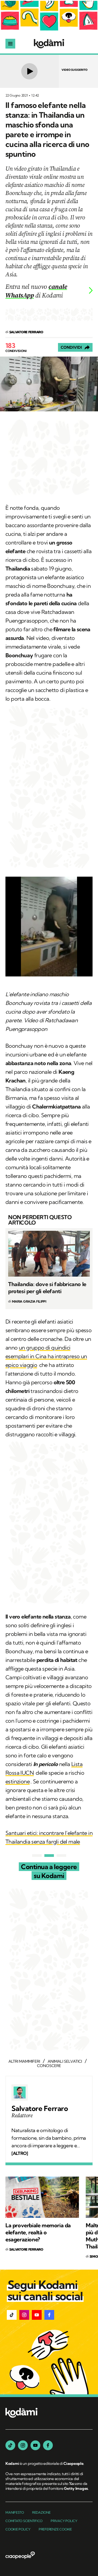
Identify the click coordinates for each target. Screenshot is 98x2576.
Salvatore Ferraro (40, 2109)
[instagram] (23, 2445)
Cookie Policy (18, 2529)
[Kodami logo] (49, 44)
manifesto (15, 2512)
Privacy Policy (64, 2521)
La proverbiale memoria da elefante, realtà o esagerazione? (38, 2232)
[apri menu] (10, 44)
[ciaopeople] (20, 2556)
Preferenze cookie (55, 2529)
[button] (12, 2315)
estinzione (18, 1781)
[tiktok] (10, 2445)
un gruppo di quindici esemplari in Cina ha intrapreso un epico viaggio (46, 1356)
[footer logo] (22, 2413)
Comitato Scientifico (24, 2521)
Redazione (41, 2512)
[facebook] (48, 2445)
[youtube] (35, 2445)
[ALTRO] (20, 2153)
